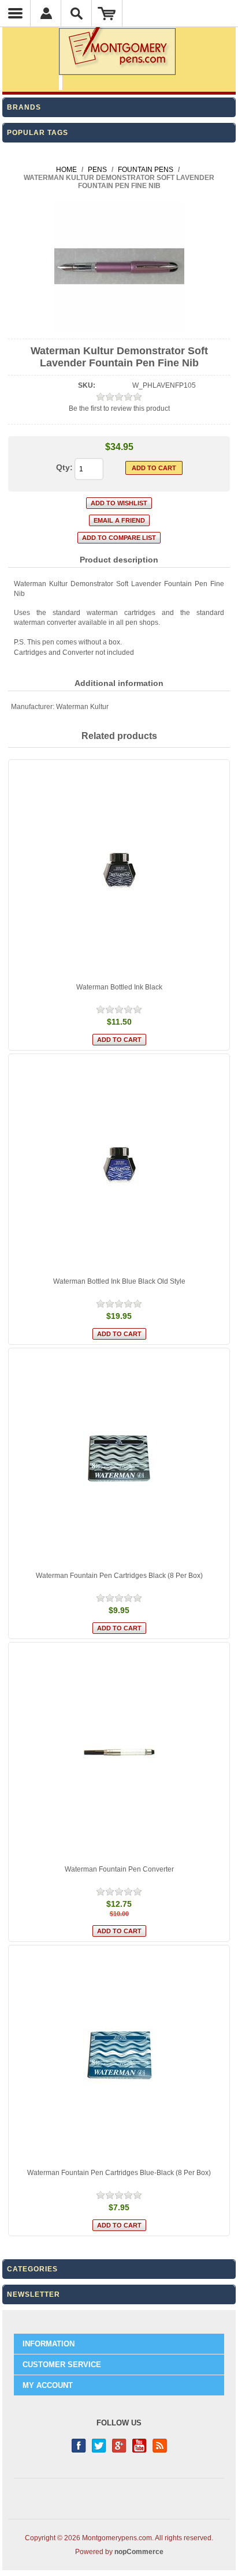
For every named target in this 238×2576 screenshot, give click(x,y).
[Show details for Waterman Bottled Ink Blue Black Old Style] (119, 1164)
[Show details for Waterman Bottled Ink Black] (119, 870)
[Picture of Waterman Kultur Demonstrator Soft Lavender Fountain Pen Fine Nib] (119, 329)
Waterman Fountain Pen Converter (119, 1869)
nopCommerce (139, 2552)
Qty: (64, 467)
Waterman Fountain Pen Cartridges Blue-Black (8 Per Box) (119, 2173)
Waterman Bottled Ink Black (119, 987)
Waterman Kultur (82, 707)
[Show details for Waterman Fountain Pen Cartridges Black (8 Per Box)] (119, 1458)
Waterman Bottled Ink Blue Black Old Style (119, 1281)
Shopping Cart (107, 13)
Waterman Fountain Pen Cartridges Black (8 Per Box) (119, 1576)
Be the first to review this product (119, 408)
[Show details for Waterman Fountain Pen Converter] (119, 1753)
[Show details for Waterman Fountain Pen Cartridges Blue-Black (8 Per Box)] (119, 2056)
